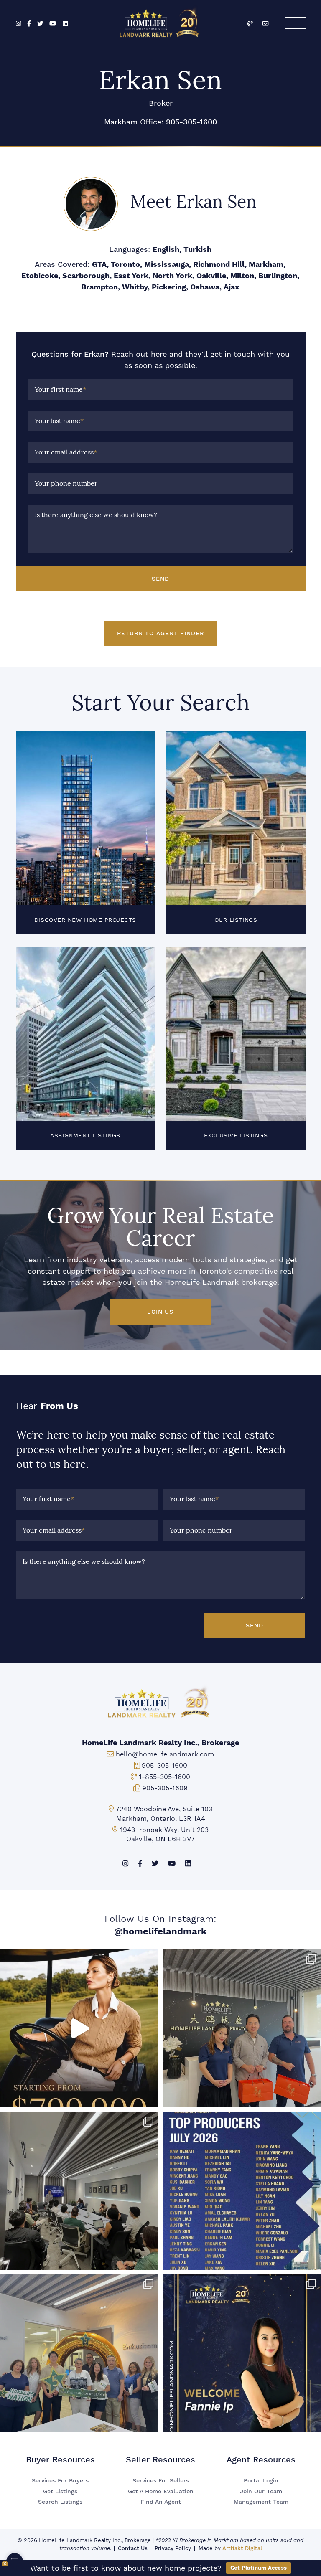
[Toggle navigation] (295, 23)
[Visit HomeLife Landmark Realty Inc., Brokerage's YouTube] (53, 24)
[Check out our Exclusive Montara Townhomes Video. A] (79, 2028)
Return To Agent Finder (160, 633)
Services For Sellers (161, 2481)
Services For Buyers (60, 2481)
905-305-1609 (165, 1788)
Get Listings (60, 2491)
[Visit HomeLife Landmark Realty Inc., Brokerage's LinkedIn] (65, 24)
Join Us (160, 1312)
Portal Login (261, 2481)
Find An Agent (161, 2502)
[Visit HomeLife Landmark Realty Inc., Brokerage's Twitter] (40, 24)
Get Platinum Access (259, 2568)
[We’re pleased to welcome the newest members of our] (242, 2353)
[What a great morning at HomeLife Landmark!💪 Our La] (79, 2191)
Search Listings (60, 2502)
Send (160, 579)
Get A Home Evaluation (161, 2491)
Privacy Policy (173, 2548)
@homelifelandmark (160, 1931)
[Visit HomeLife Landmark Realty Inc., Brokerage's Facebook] (29, 24)
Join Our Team (261, 2491)
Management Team (261, 2502)
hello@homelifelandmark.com (165, 1754)
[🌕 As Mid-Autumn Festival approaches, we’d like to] (242, 2028)
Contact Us (133, 2548)
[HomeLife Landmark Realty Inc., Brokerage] (161, 21)
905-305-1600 (191, 122)
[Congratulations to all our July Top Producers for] (242, 2191)
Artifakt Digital (242, 2548)
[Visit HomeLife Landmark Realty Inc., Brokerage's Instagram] (19, 24)
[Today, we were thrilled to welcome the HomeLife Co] (79, 2353)
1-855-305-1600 (164, 1777)
